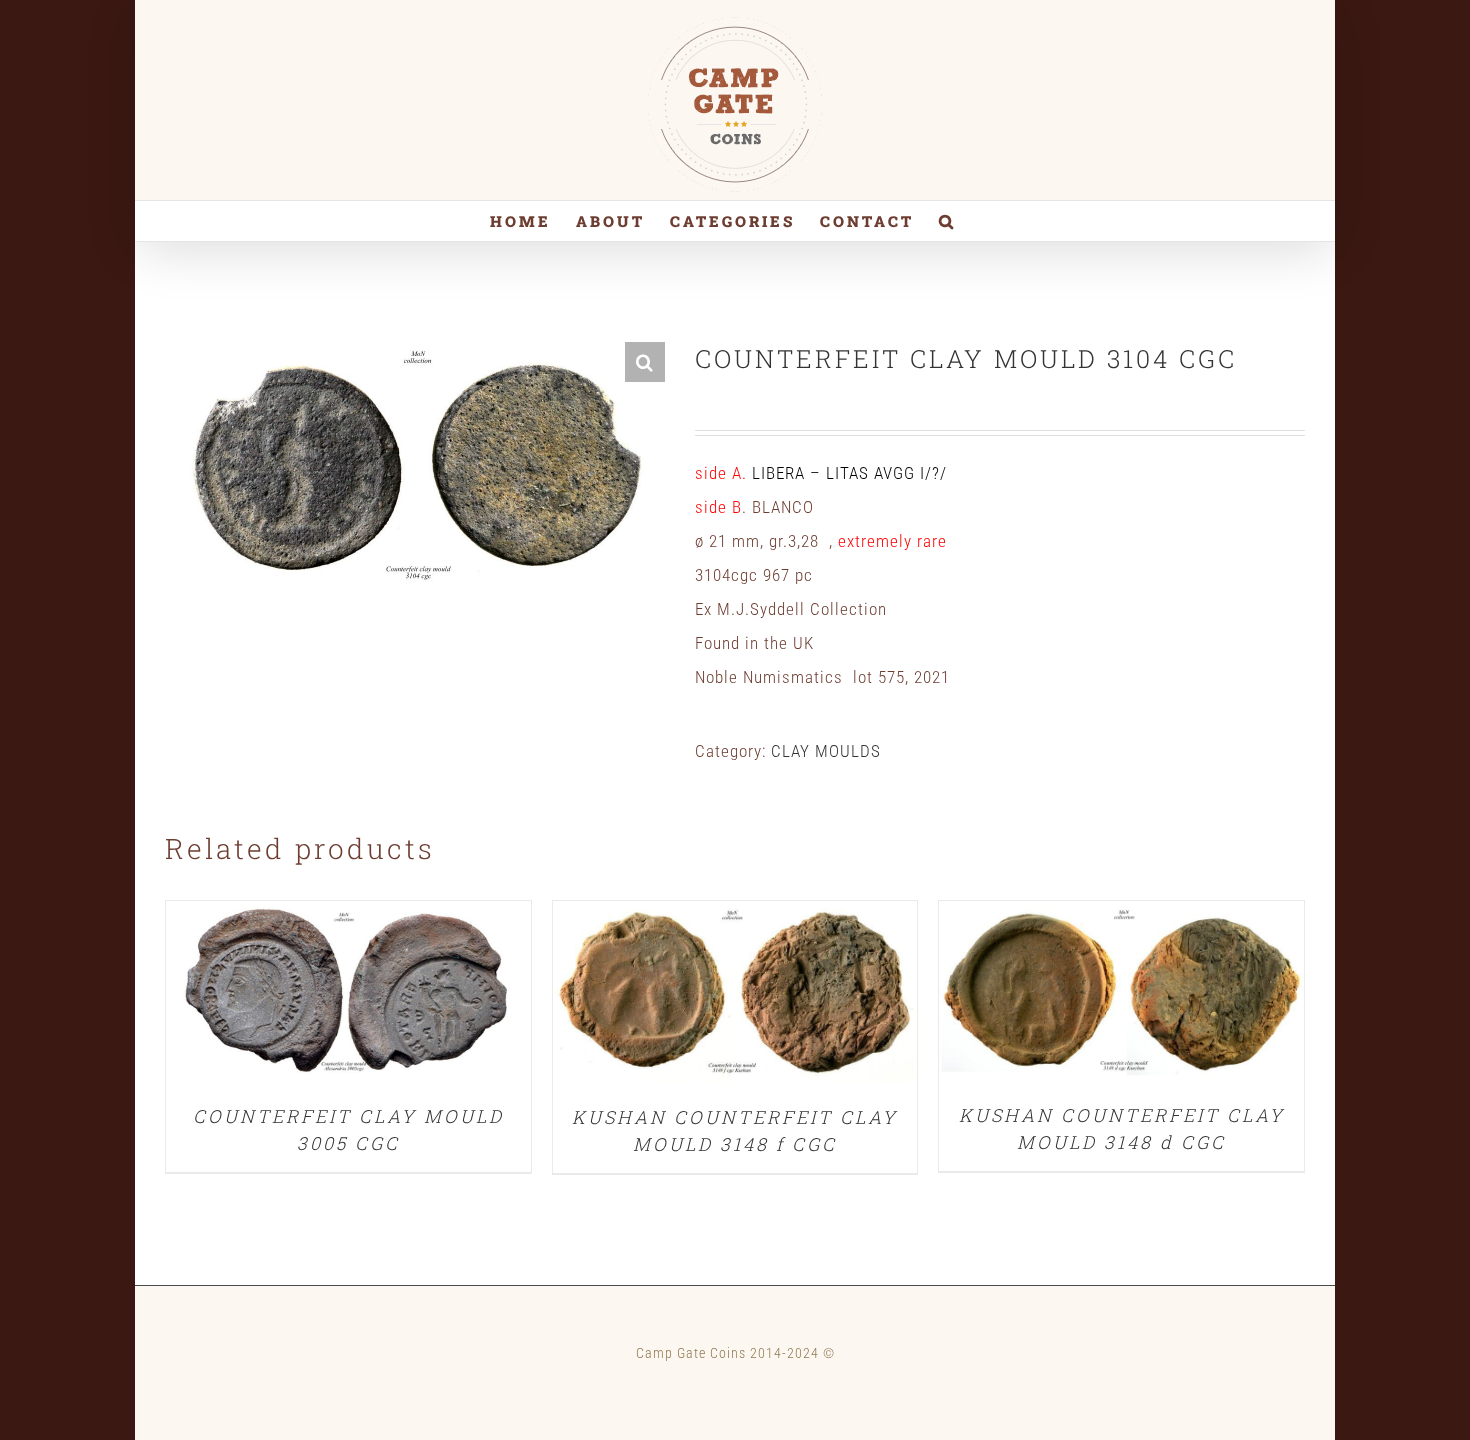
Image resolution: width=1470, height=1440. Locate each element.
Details (348, 997)
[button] (947, 221)
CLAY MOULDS (826, 751)
